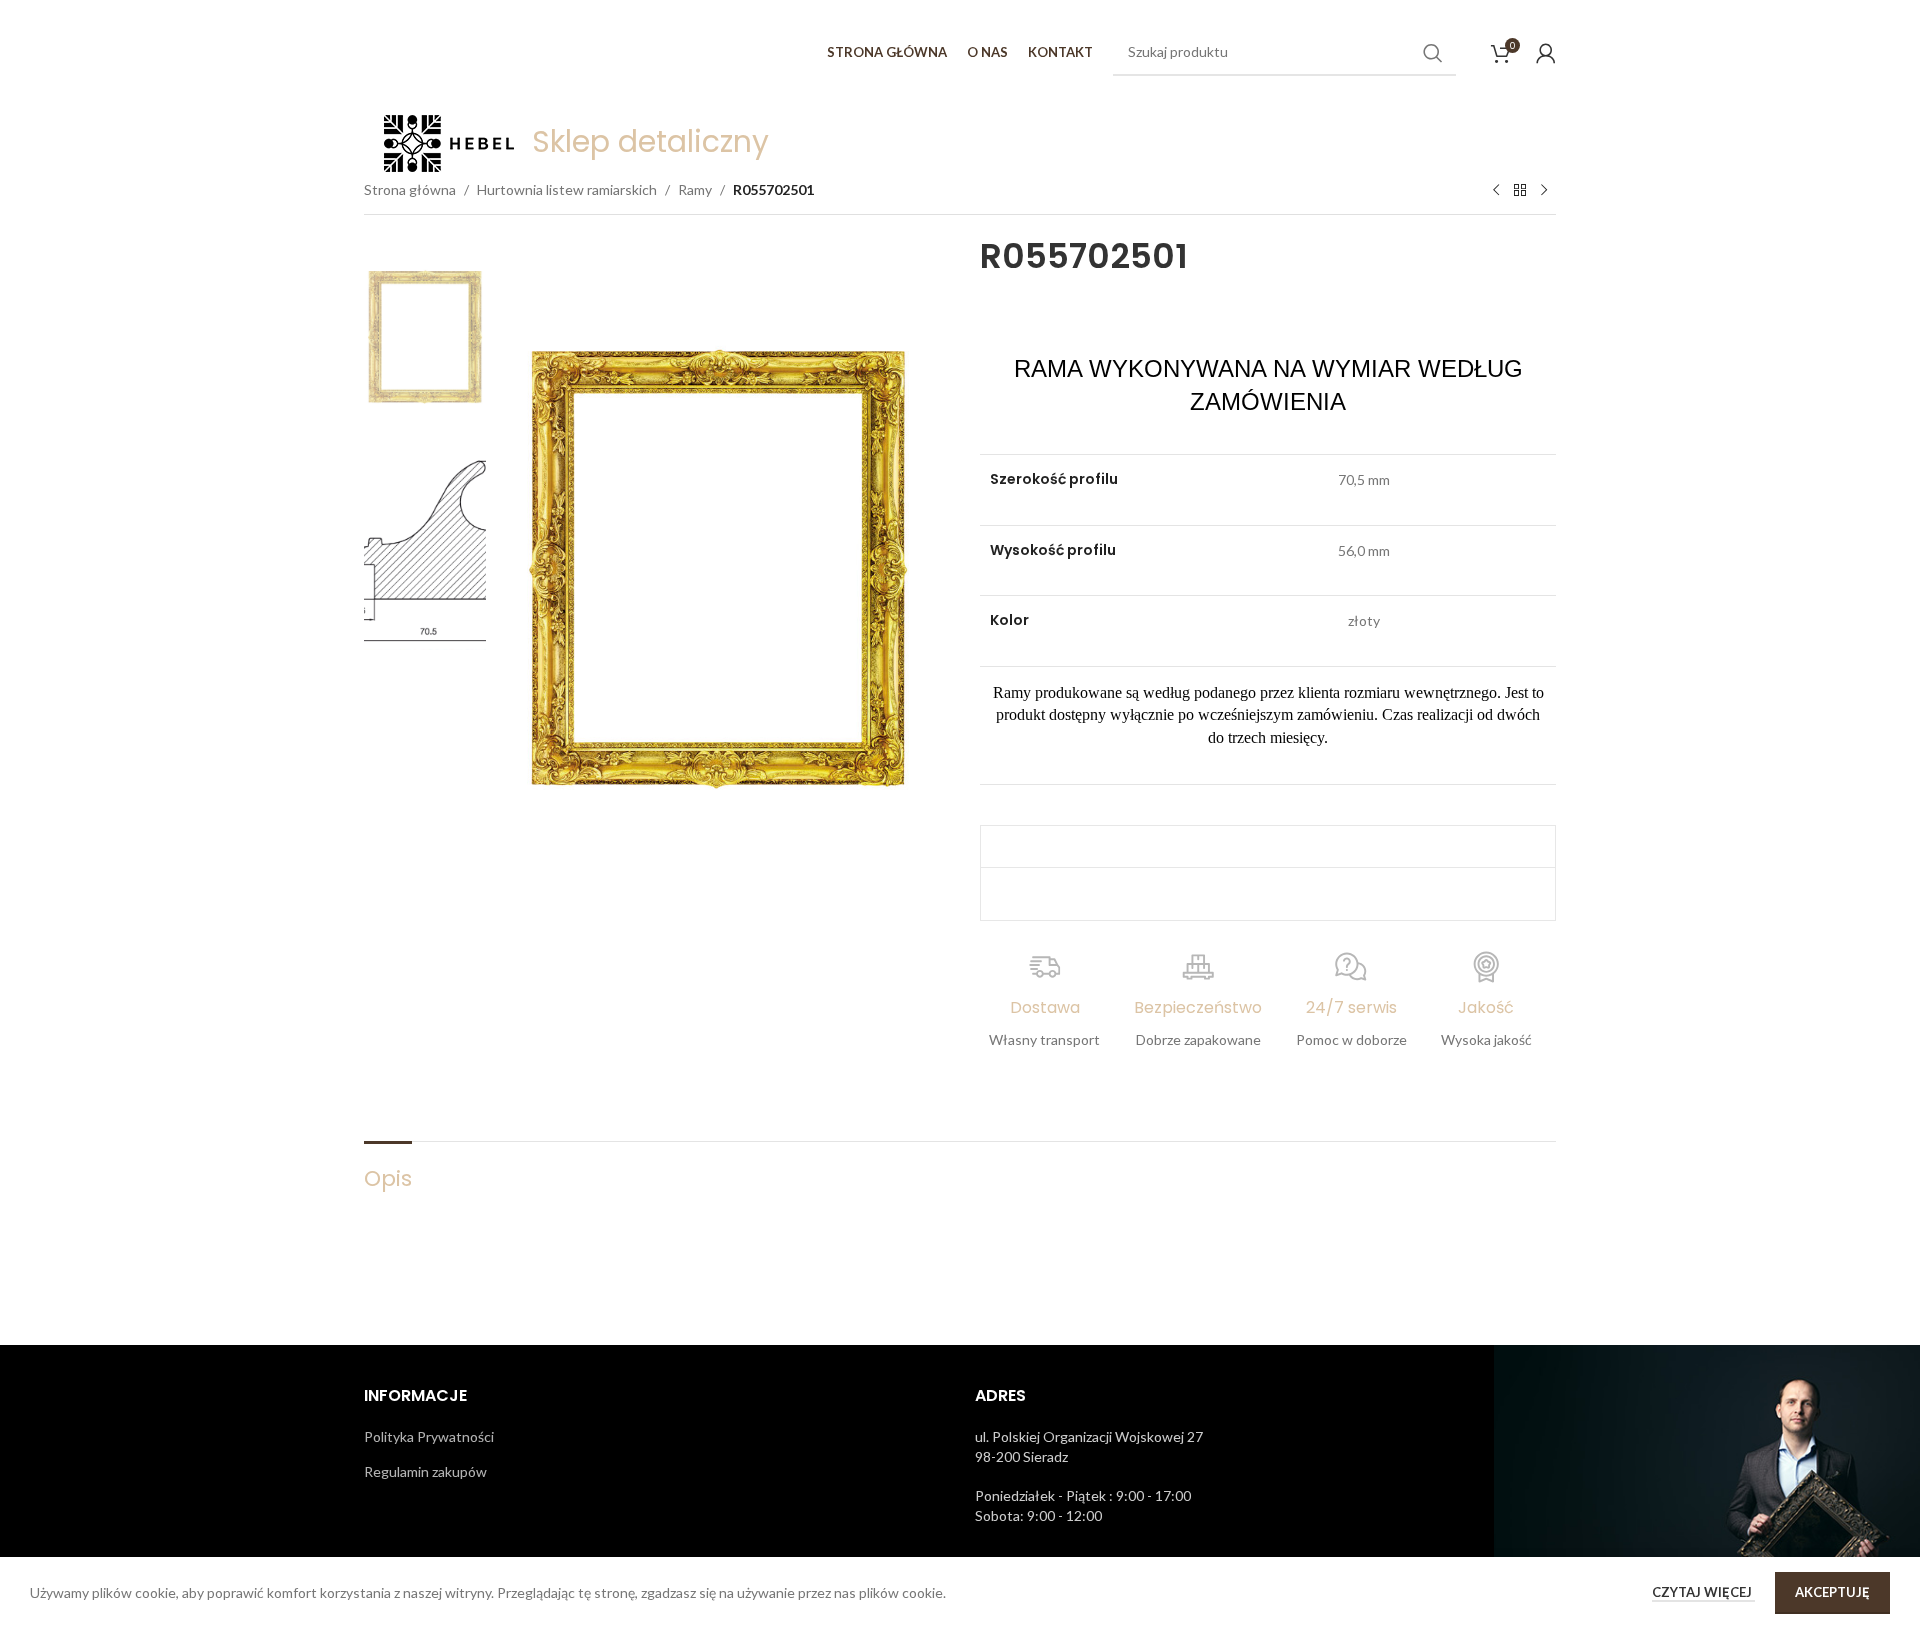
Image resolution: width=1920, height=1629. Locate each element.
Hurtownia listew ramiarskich (567, 189)
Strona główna (410, 189)
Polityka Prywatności (429, 1436)
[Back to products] (1520, 191)
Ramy (695, 189)
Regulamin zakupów (425, 1471)
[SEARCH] (1433, 53)
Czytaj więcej (1703, 1592)
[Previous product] (1496, 191)
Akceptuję (1832, 1592)
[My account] (1546, 53)
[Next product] (1544, 191)
